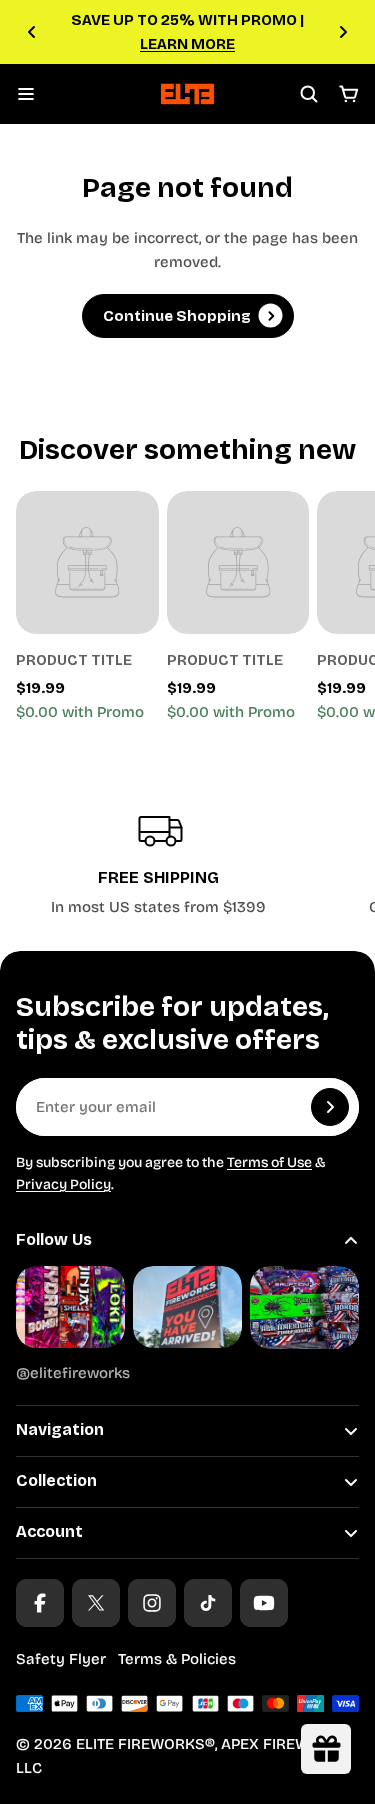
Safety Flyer (61, 1659)
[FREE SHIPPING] (158, 862)
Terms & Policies (177, 1659)
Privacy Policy (63, 1184)
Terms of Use (269, 1162)
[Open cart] (349, 94)
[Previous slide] (32, 32)
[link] (87, 562)
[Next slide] (343, 32)
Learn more (187, 44)
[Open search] (309, 94)
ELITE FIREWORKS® (145, 1744)
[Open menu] (26, 94)
